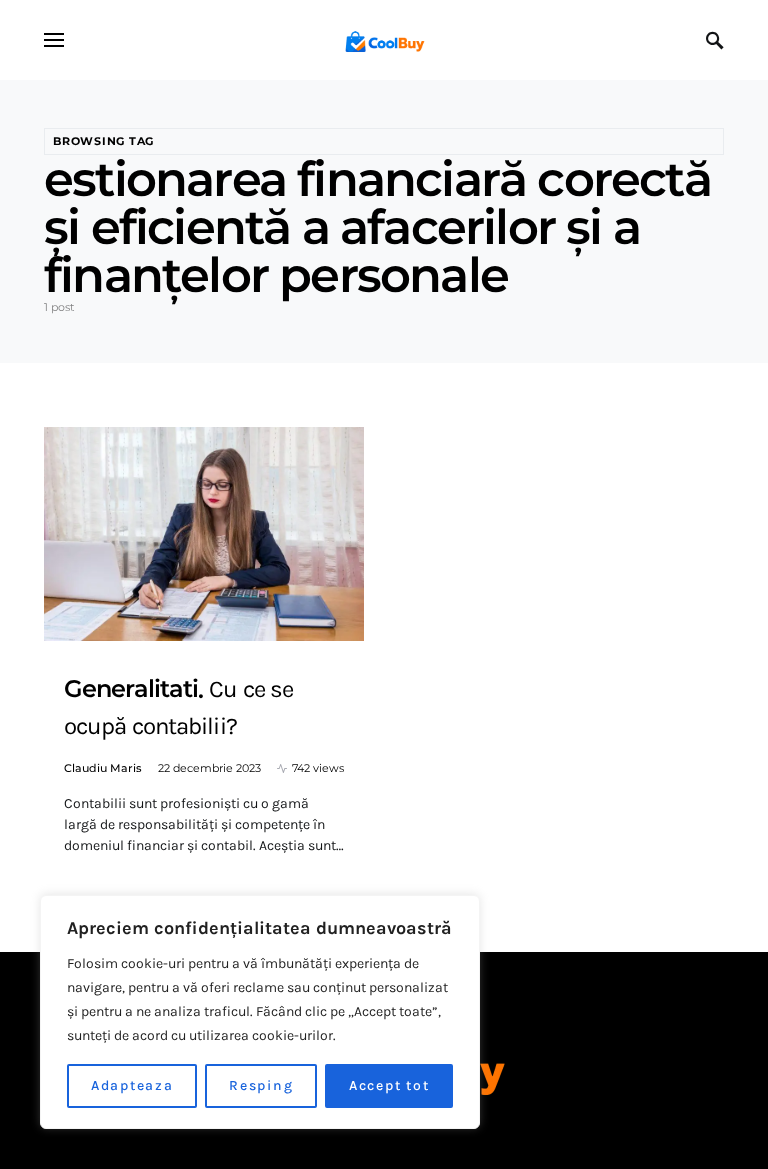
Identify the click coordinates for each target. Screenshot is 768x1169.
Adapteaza (132, 1085)
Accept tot (389, 1085)
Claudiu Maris (103, 768)
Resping (261, 1085)
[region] (260, 1012)
